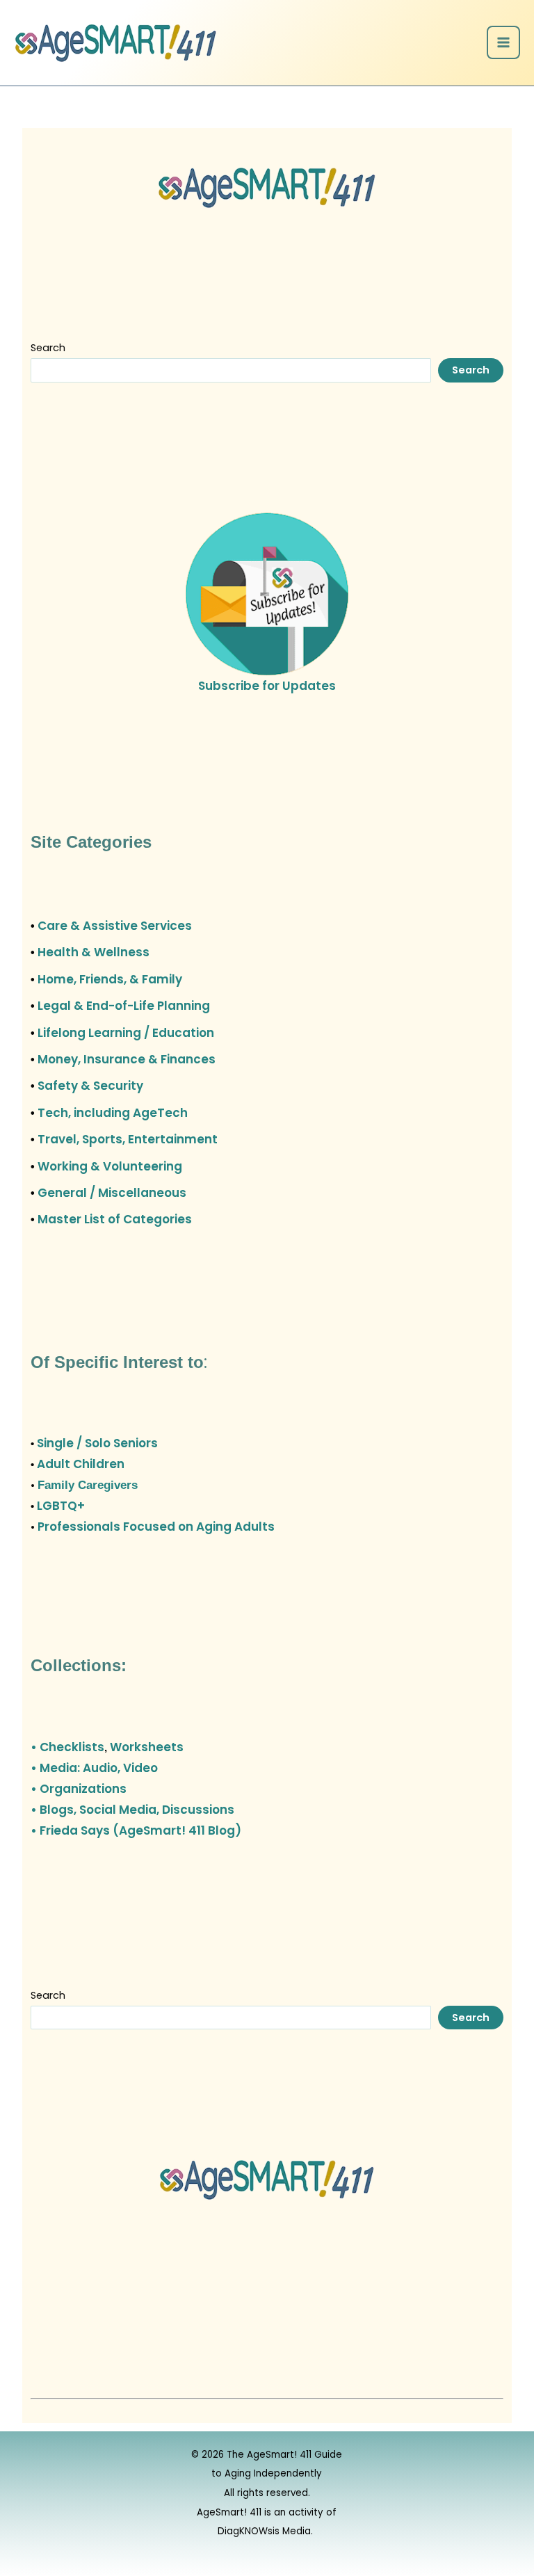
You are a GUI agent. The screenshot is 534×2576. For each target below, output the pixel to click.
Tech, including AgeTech (113, 1113)
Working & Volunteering (110, 1166)
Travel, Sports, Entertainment (128, 1139)
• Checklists (67, 1747)
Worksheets (147, 1747)
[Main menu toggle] (503, 42)
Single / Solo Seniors (97, 1443)
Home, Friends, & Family (110, 979)
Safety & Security (90, 1086)
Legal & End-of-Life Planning (124, 1006)
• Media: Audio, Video (94, 1768)
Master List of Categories (115, 1219)
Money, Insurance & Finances (127, 1059)
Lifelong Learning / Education (126, 1033)
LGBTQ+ (61, 1506)
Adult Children (81, 1464)
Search (48, 348)
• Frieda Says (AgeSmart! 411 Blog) (136, 1830)
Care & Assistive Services (115, 926)
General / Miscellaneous (112, 1193)
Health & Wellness (94, 952)
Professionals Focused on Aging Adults (156, 1527)
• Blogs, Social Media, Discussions (132, 1810)
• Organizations (79, 1789)
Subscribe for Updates (267, 686)
